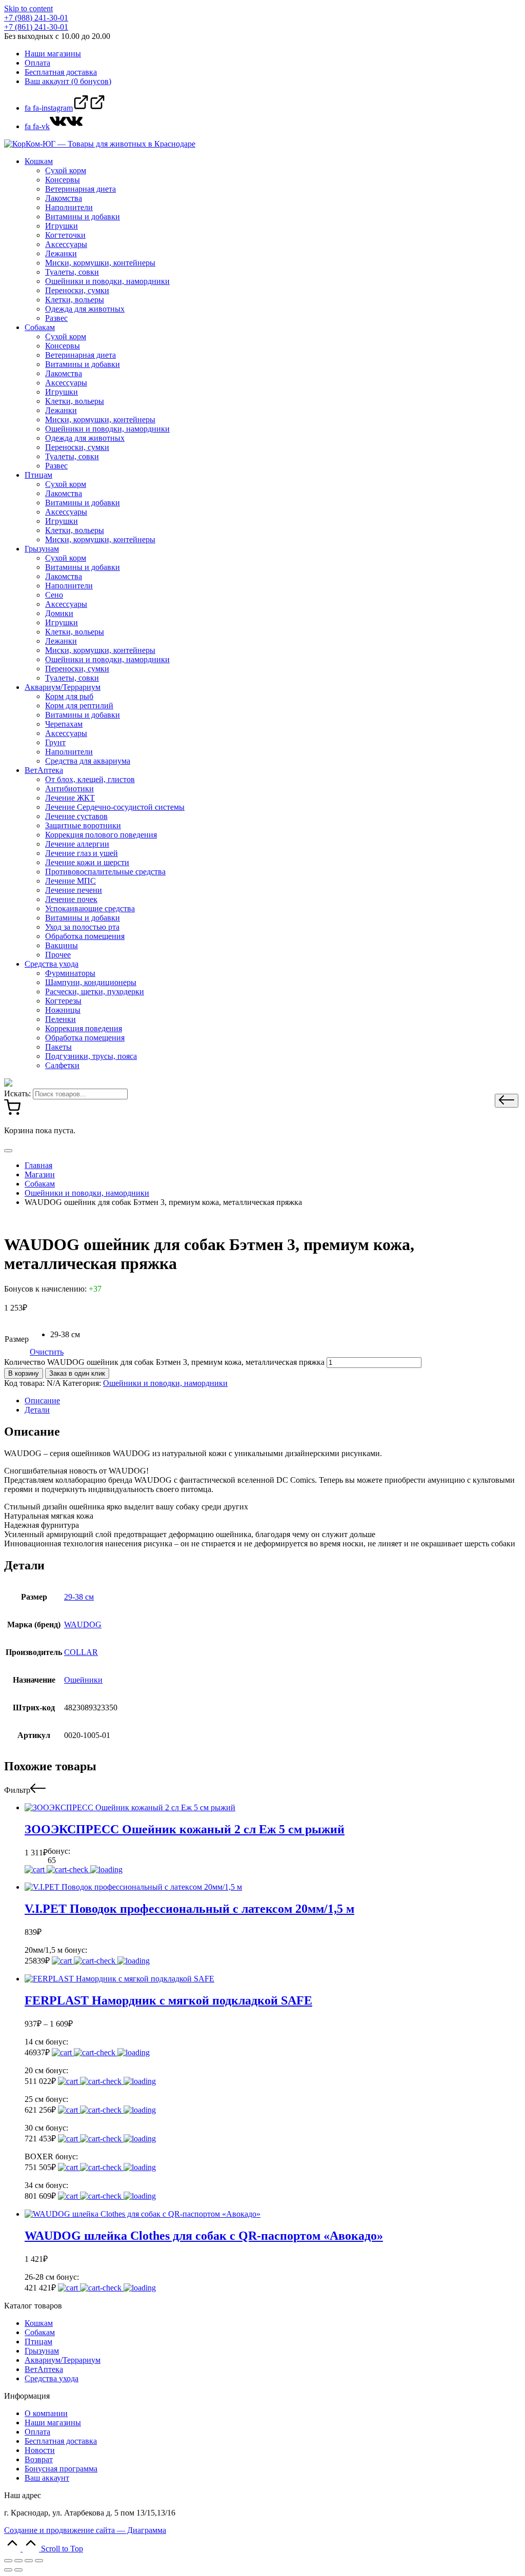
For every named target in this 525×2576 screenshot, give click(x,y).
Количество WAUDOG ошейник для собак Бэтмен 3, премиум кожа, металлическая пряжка (164, 1362)
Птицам (38, 2342)
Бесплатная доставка (61, 2441)
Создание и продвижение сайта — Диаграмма (85, 2530)
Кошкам (39, 2323)
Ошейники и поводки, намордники (165, 1383)
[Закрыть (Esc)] (8, 2561)
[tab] (273, 1401)
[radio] (65, 1335)
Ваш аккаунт (47, 2478)
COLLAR (81, 1652)
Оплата (37, 2432)
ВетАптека (44, 2369)
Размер (17, 1339)
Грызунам (42, 2351)
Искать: (17, 1093)
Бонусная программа (61, 2469)
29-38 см (79, 1597)
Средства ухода (52, 2378)
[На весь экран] (29, 2561)
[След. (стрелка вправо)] (18, 2570)
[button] (507, 1101)
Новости (40, 2450)
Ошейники (83, 1680)
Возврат (39, 2459)
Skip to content (28, 8)
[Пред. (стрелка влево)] (8, 2570)
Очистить (47, 1352)
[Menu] (8, 1151)
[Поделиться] (18, 2561)
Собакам (40, 2332)
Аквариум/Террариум (63, 2360)
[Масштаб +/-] (39, 2561)
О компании (46, 2413)
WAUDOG (83, 1624)
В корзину (24, 1373)
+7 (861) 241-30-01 (36, 27)
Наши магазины (53, 2422)
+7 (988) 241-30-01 (36, 18)
